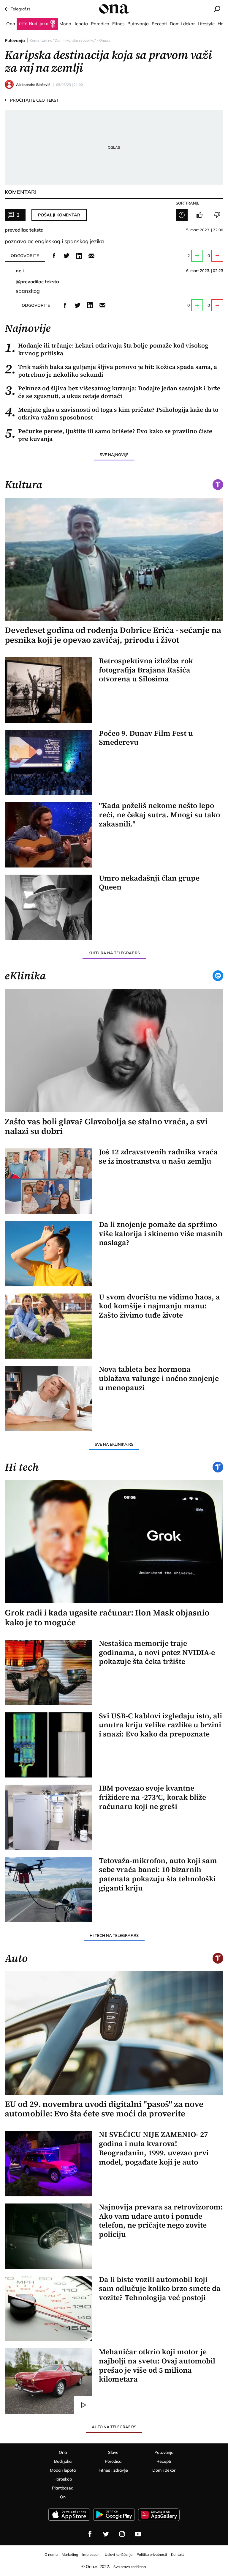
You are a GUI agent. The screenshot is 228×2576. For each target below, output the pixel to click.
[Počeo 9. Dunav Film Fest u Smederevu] (48, 763)
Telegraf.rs (21, 9)
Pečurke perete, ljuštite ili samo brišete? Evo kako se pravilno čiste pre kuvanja (109, 435)
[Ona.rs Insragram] (122, 2534)
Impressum (91, 2554)
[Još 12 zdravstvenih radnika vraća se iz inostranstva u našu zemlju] (48, 1181)
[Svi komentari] (182, 215)
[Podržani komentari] (199, 215)
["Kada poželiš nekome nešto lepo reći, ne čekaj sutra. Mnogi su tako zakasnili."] (48, 835)
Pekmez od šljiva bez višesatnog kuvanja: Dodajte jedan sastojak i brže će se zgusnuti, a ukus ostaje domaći (113, 392)
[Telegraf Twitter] (106, 2534)
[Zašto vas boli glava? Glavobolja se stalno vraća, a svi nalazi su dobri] (114, 1050)
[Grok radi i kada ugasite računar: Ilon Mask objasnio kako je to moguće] (114, 1542)
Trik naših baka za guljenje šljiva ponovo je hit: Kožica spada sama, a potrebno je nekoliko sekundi (111, 371)
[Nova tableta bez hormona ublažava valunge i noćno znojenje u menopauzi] (48, 1398)
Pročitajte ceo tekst (32, 100)
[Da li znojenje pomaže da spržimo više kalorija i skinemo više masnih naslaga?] (48, 1254)
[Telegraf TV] (138, 2534)
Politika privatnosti (152, 2554)
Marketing (70, 2554)
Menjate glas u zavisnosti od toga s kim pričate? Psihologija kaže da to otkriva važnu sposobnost (112, 414)
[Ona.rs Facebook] (90, 2534)
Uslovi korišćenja (119, 2554)
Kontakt (177, 2554)
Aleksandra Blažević (33, 85)
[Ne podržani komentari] (217, 215)
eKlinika (25, 976)
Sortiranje (188, 203)
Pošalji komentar (59, 215)
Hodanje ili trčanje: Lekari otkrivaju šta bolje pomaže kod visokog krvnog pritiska (106, 349)
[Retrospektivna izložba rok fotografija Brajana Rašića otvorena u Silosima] (48, 690)
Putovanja (15, 40)
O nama (51, 2554)
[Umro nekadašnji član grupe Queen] (48, 907)
